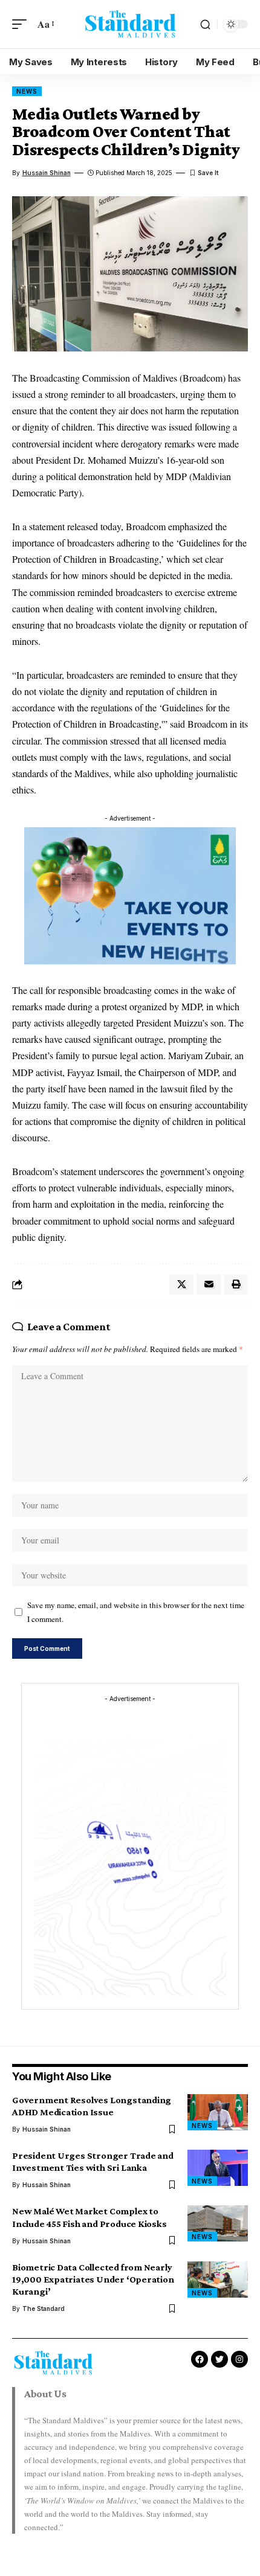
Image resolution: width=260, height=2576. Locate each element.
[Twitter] (219, 2359)
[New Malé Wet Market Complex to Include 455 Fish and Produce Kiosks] (218, 2223)
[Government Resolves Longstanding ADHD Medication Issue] (218, 2112)
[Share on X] (181, 1284)
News (27, 91)
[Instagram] (239, 2359)
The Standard (44, 2308)
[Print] (236, 1284)
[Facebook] (200, 2359)
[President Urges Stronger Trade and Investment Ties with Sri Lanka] (218, 2168)
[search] (205, 24)
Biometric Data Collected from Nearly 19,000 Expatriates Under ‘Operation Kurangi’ (93, 2279)
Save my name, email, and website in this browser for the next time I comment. (136, 1612)
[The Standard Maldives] (130, 24)
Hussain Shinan (47, 173)
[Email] (209, 1284)
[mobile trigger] (22, 24)
